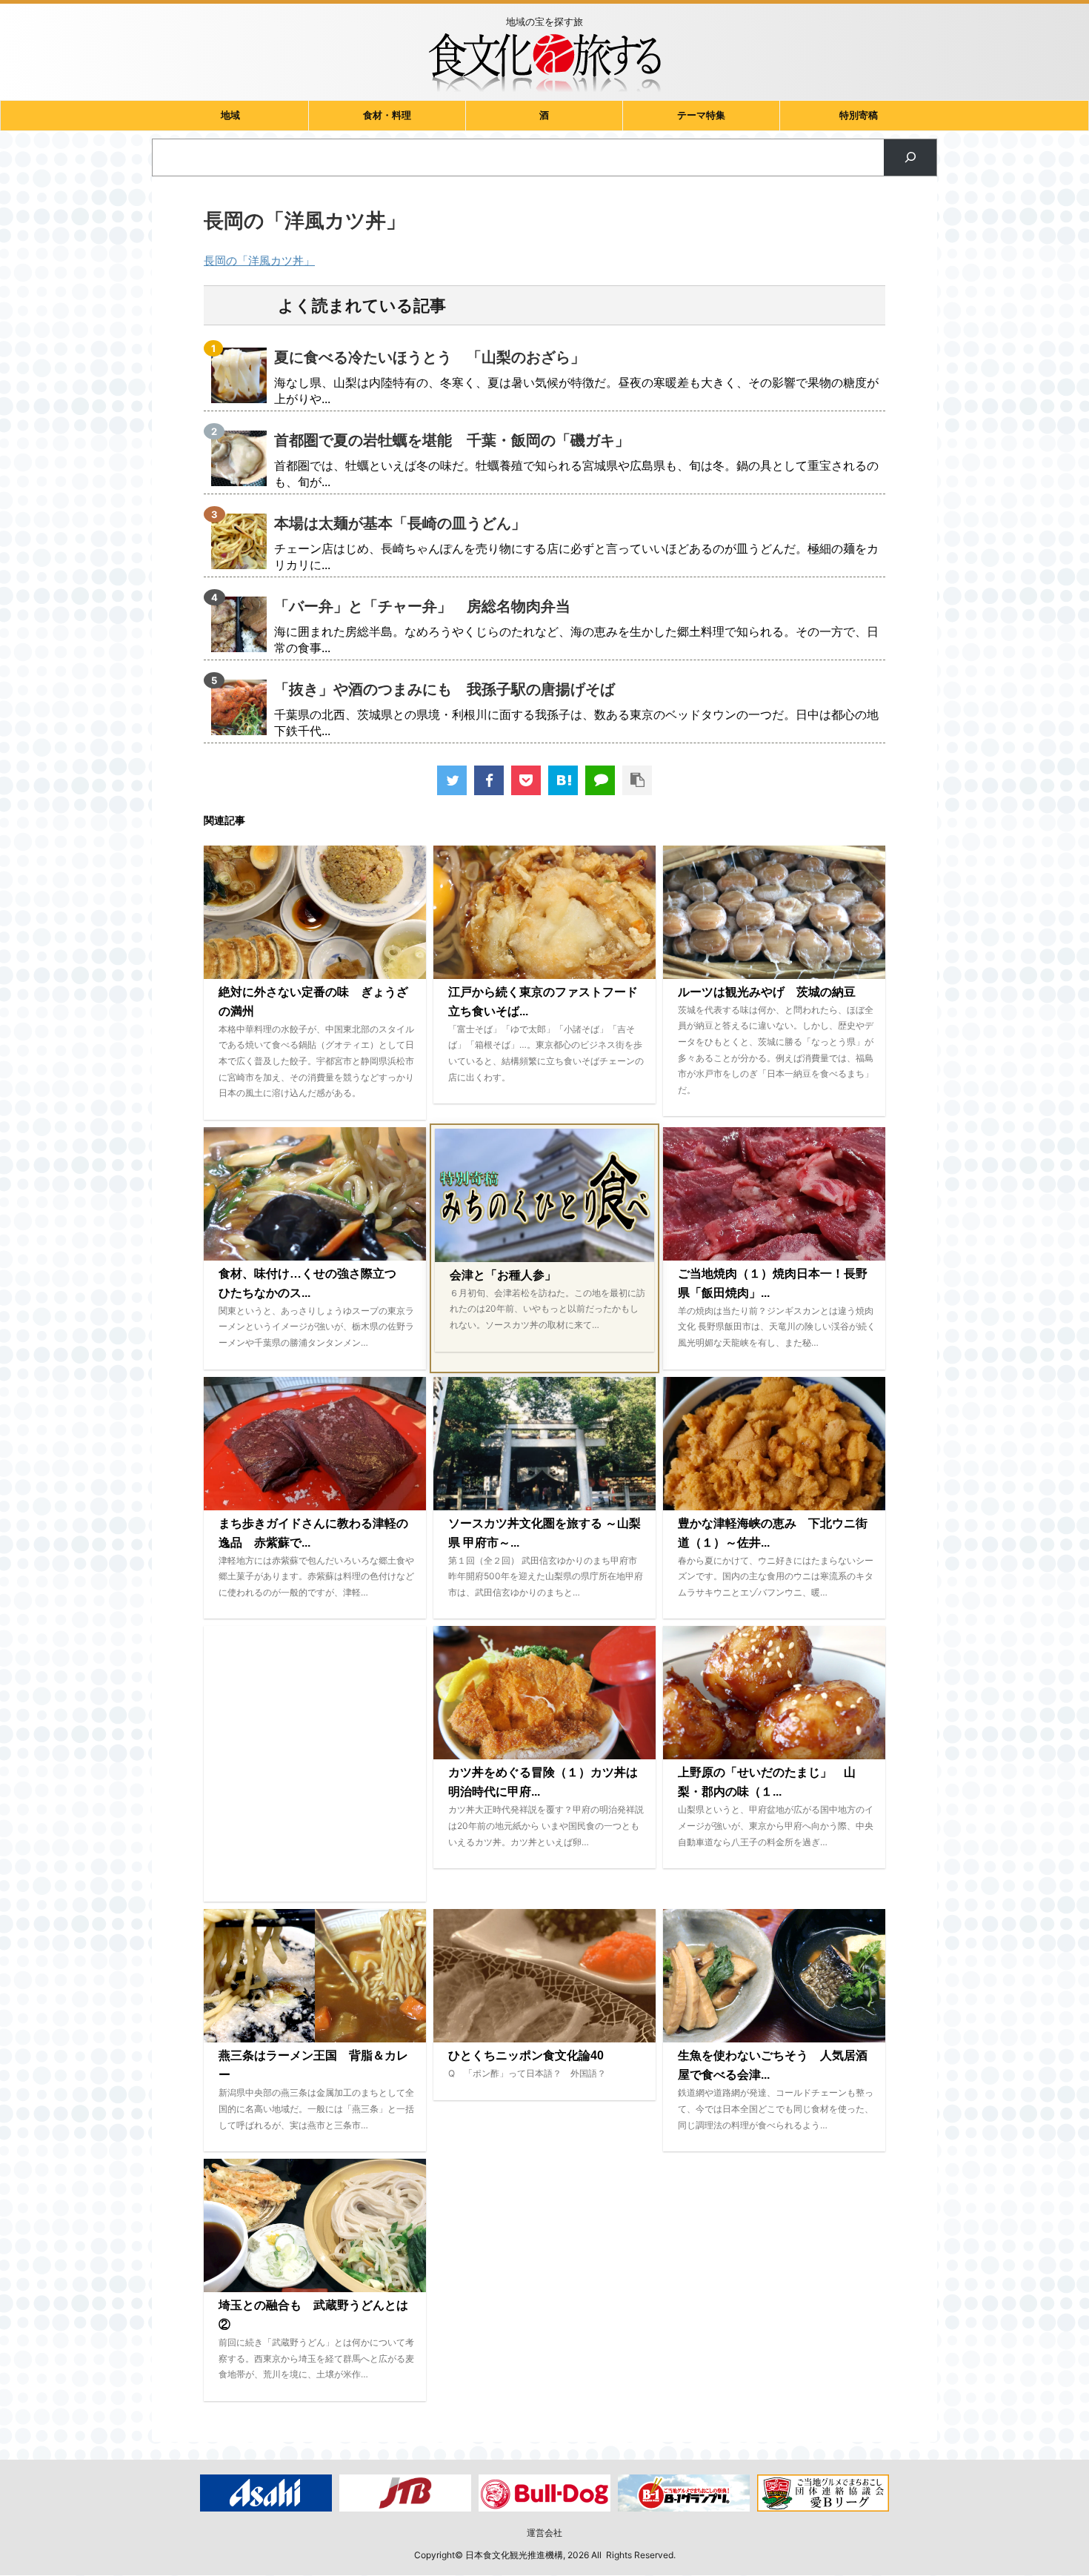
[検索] (910, 157)
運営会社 (544, 2533)
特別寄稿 (859, 115)
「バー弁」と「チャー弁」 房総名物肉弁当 (422, 606)
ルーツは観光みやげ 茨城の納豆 (767, 992)
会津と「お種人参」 (503, 1275)
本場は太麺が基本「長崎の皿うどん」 (400, 523)
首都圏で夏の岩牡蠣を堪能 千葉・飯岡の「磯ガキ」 (452, 440)
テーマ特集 (701, 115)
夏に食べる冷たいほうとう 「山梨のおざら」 (430, 357)
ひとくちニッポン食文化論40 (526, 2055)
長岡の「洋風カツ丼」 (259, 260)
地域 (230, 115)
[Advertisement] (315, 1764)
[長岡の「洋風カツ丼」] (563, 780)
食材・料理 (387, 115)
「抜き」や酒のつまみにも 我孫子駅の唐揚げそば (444, 689)
